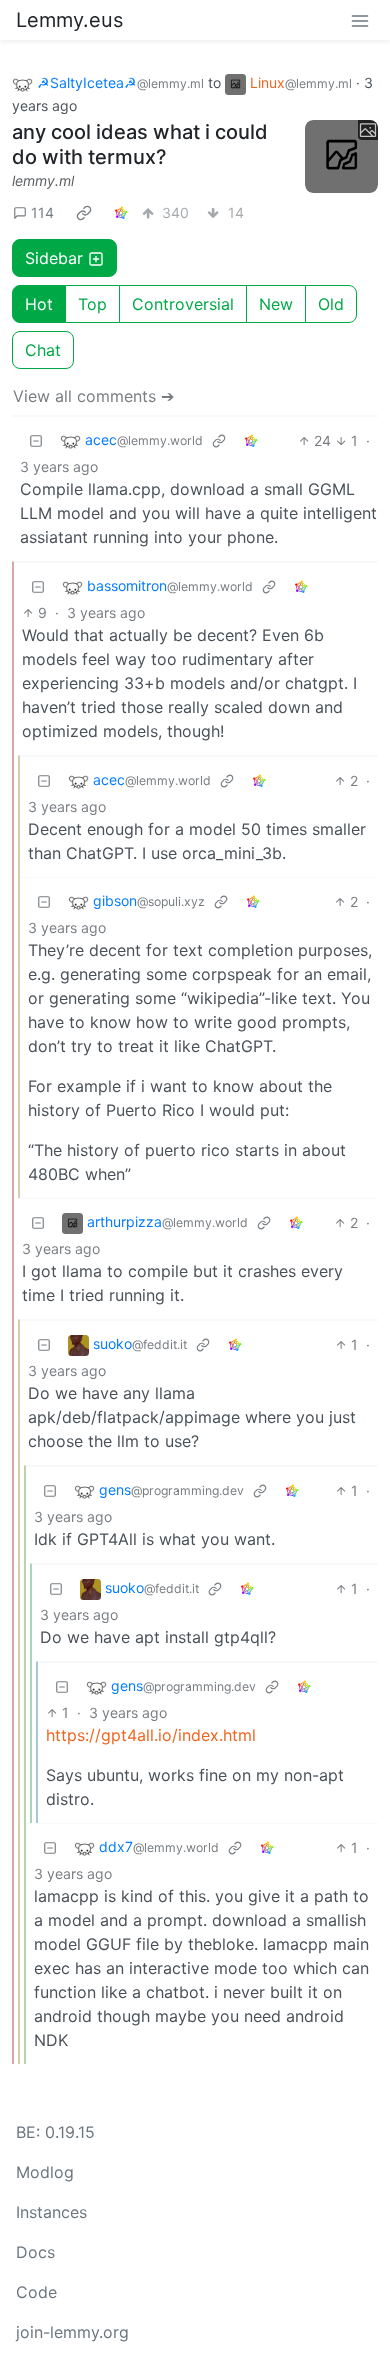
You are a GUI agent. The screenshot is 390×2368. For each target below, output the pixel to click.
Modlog (45, 2172)
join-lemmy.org (72, 2332)
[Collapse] (36, 440)
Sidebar (54, 258)
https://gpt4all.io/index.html (151, 1735)
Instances (51, 2212)
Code (36, 2292)
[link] (84, 212)
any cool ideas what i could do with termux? (140, 144)
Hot (39, 304)
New (276, 304)
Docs (35, 2252)
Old (331, 304)
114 (42, 212)
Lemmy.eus (69, 20)
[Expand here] (342, 157)
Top (92, 304)
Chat (43, 350)
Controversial (183, 304)
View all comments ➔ (93, 396)
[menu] (360, 20)
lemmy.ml (43, 180)
